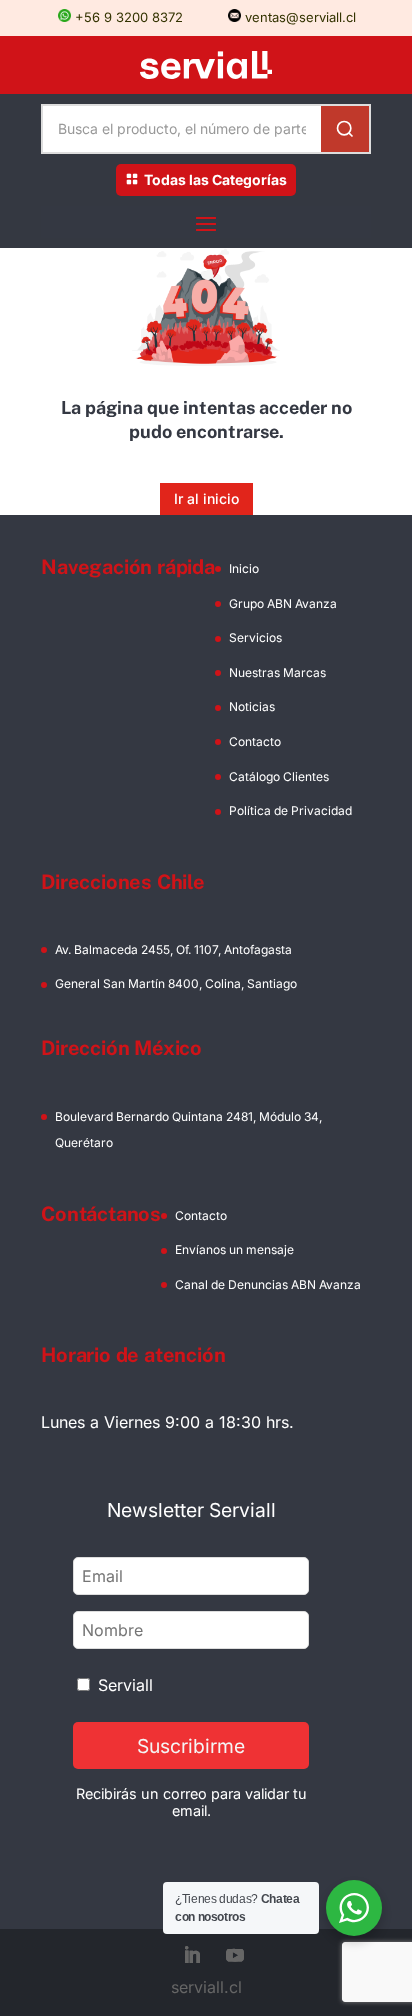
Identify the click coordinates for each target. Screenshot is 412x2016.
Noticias (252, 706)
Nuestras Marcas (277, 672)
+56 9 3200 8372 (127, 17)
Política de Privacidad (290, 810)
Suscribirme (191, 1746)
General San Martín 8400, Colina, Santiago (176, 983)
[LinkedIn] (192, 1957)
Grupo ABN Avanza (283, 603)
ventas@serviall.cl (298, 17)
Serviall (125, 1685)
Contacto (255, 741)
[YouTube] (235, 1957)
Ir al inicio (206, 498)
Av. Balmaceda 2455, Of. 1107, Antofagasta (173, 949)
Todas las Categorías (215, 179)
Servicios (255, 637)
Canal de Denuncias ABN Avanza (268, 1284)
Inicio (244, 568)
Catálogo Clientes (279, 776)
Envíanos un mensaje (234, 1249)
